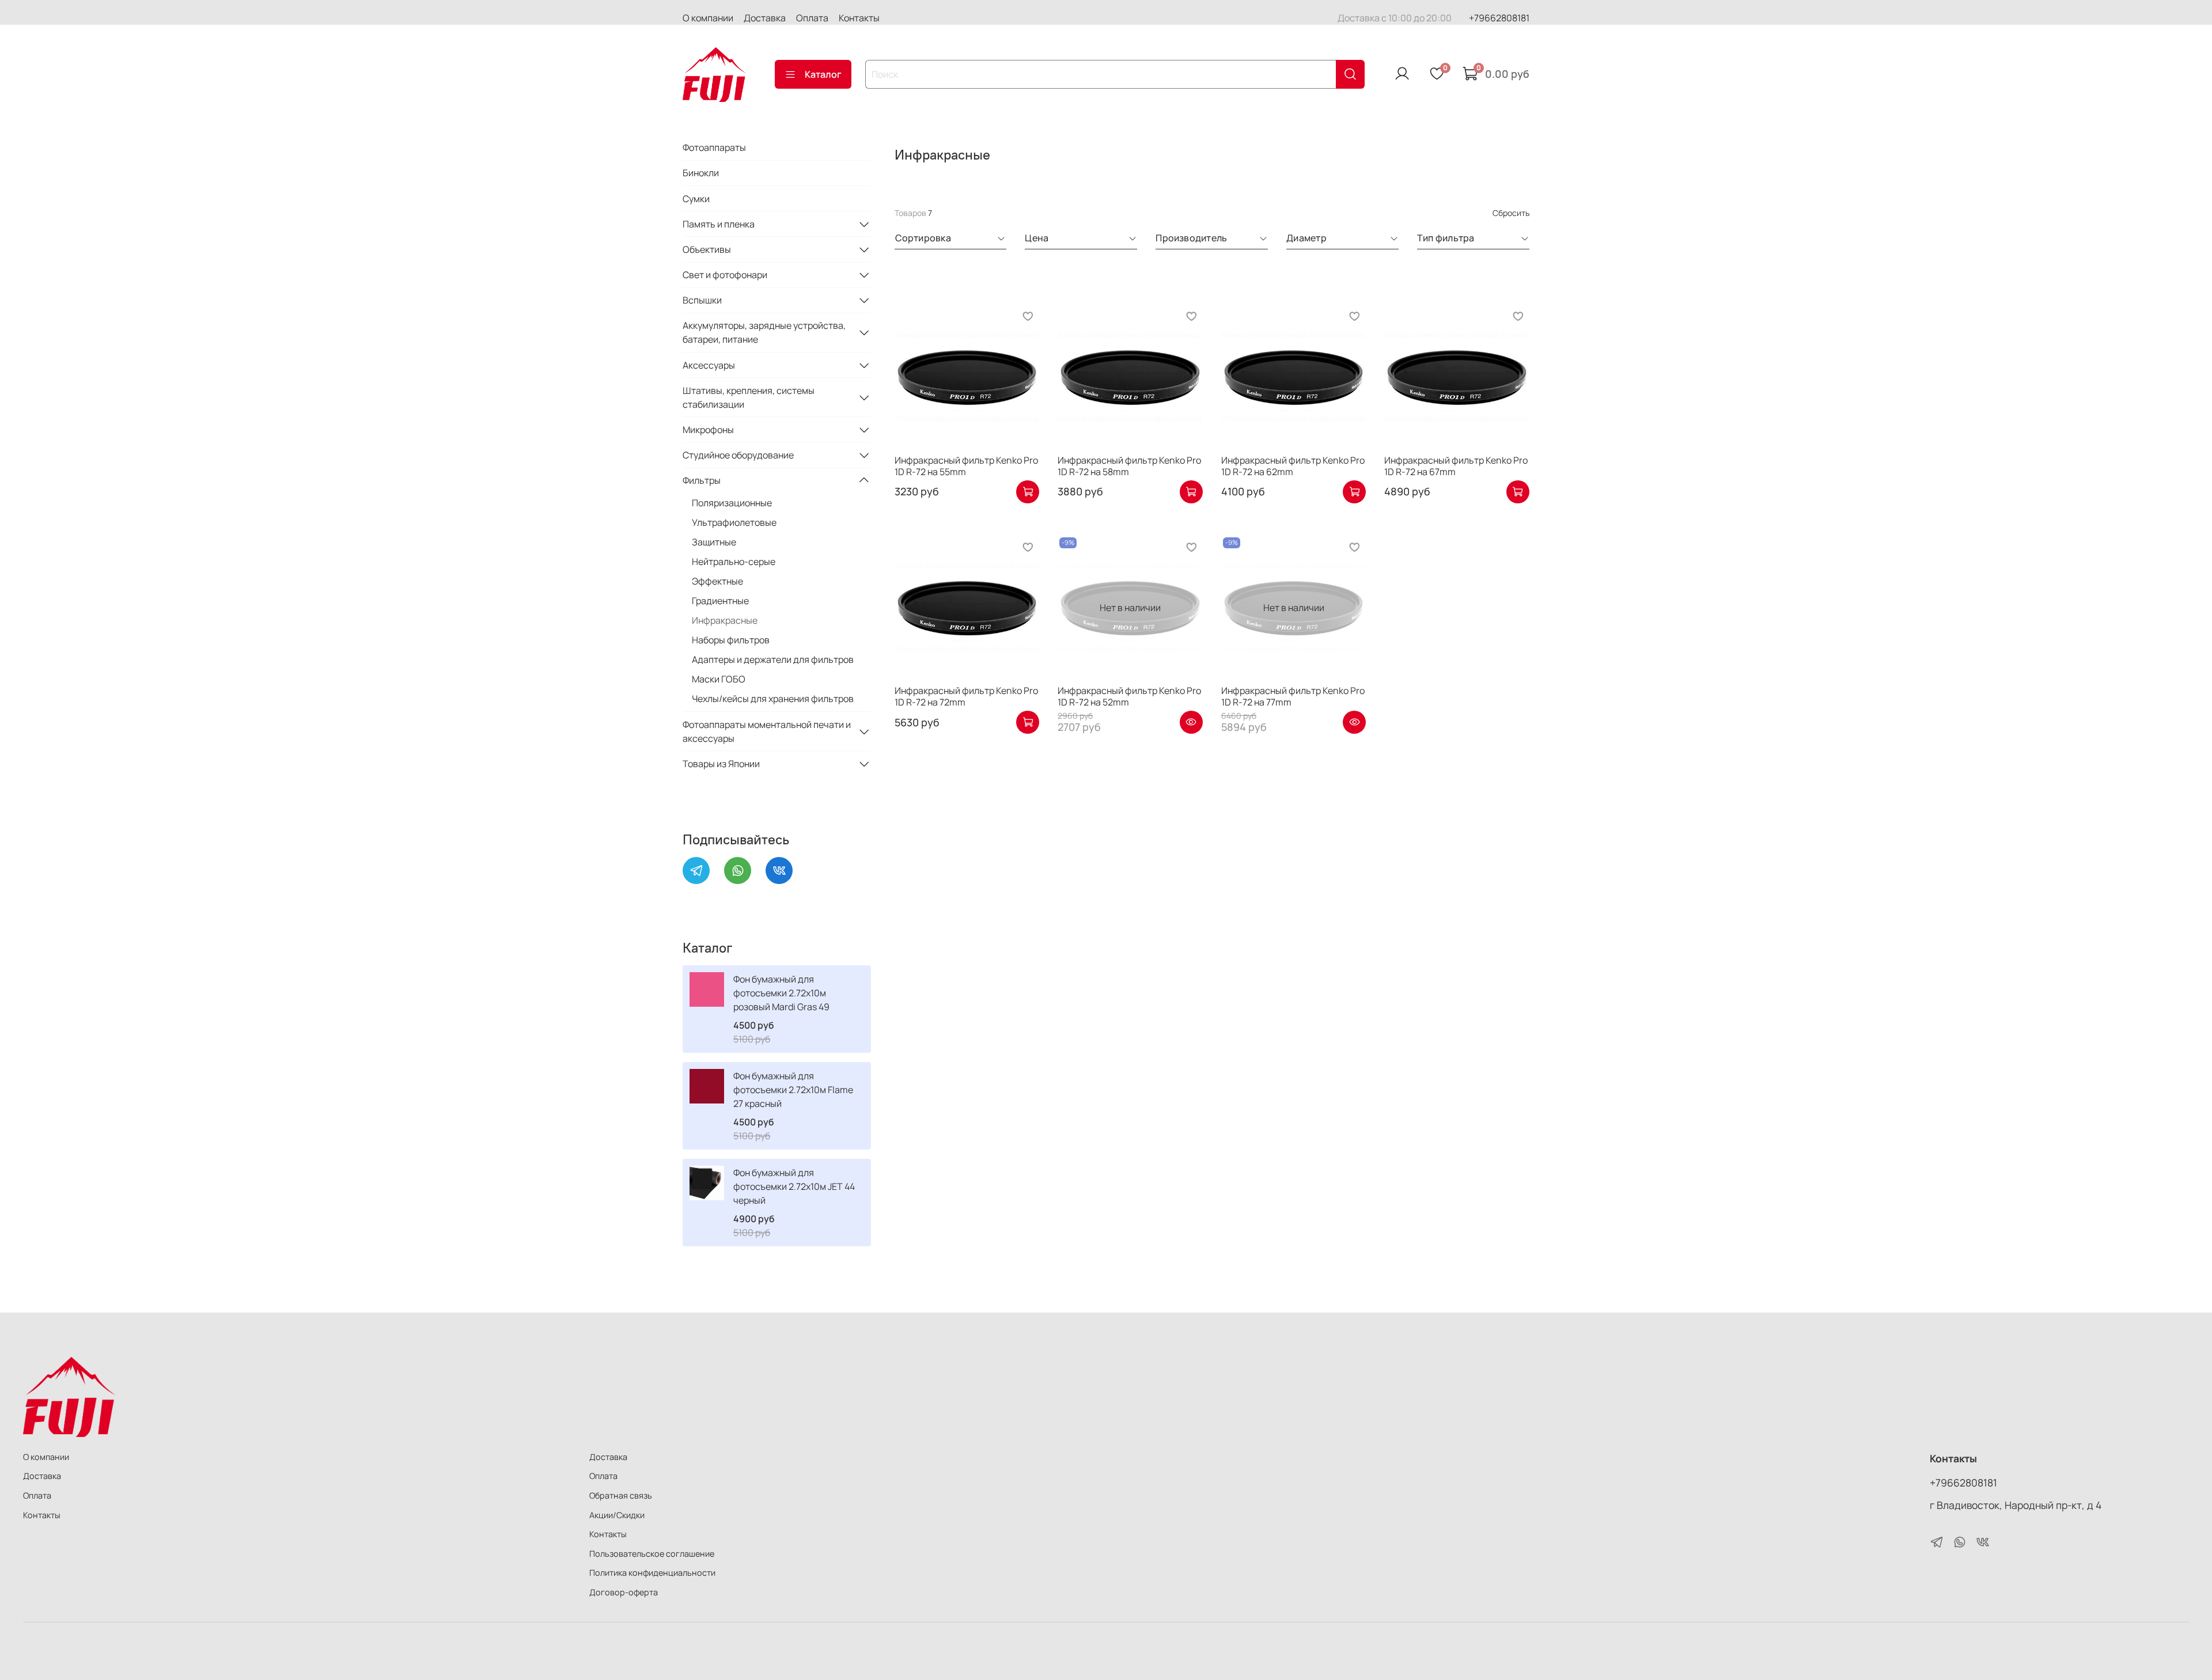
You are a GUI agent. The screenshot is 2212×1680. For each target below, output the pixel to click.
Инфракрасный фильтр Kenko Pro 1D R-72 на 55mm (966, 466)
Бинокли (701, 173)
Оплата (812, 18)
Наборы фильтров (731, 640)
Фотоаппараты (714, 147)
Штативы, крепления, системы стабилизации (749, 397)
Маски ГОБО (719, 679)
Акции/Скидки (617, 1515)
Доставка (765, 18)
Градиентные (720, 601)
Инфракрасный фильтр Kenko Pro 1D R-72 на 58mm (1129, 466)
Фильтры (702, 480)
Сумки (696, 199)
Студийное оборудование (738, 455)
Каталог (823, 74)
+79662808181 (1499, 18)
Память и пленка (719, 224)
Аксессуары (709, 365)
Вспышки (702, 300)
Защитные (714, 542)
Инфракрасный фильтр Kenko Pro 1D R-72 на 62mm (1293, 466)
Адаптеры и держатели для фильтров (773, 659)
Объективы (707, 249)
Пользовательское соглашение (652, 1554)
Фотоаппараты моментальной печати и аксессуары (767, 731)
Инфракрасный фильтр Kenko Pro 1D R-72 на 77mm (1293, 696)
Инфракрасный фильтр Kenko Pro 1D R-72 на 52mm (1129, 696)
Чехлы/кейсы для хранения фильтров (773, 699)
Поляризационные (732, 503)
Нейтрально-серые (734, 562)
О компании (708, 18)
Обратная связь (621, 1495)
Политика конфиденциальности (652, 1573)
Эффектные (717, 581)
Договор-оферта (624, 1592)
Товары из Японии (721, 764)
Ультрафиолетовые (734, 522)
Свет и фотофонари (725, 275)
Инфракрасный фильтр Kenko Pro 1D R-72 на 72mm (966, 696)
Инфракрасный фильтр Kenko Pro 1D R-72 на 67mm (1456, 466)
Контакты (859, 18)
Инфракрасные (725, 620)
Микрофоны (708, 430)
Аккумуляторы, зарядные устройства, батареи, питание (764, 332)
